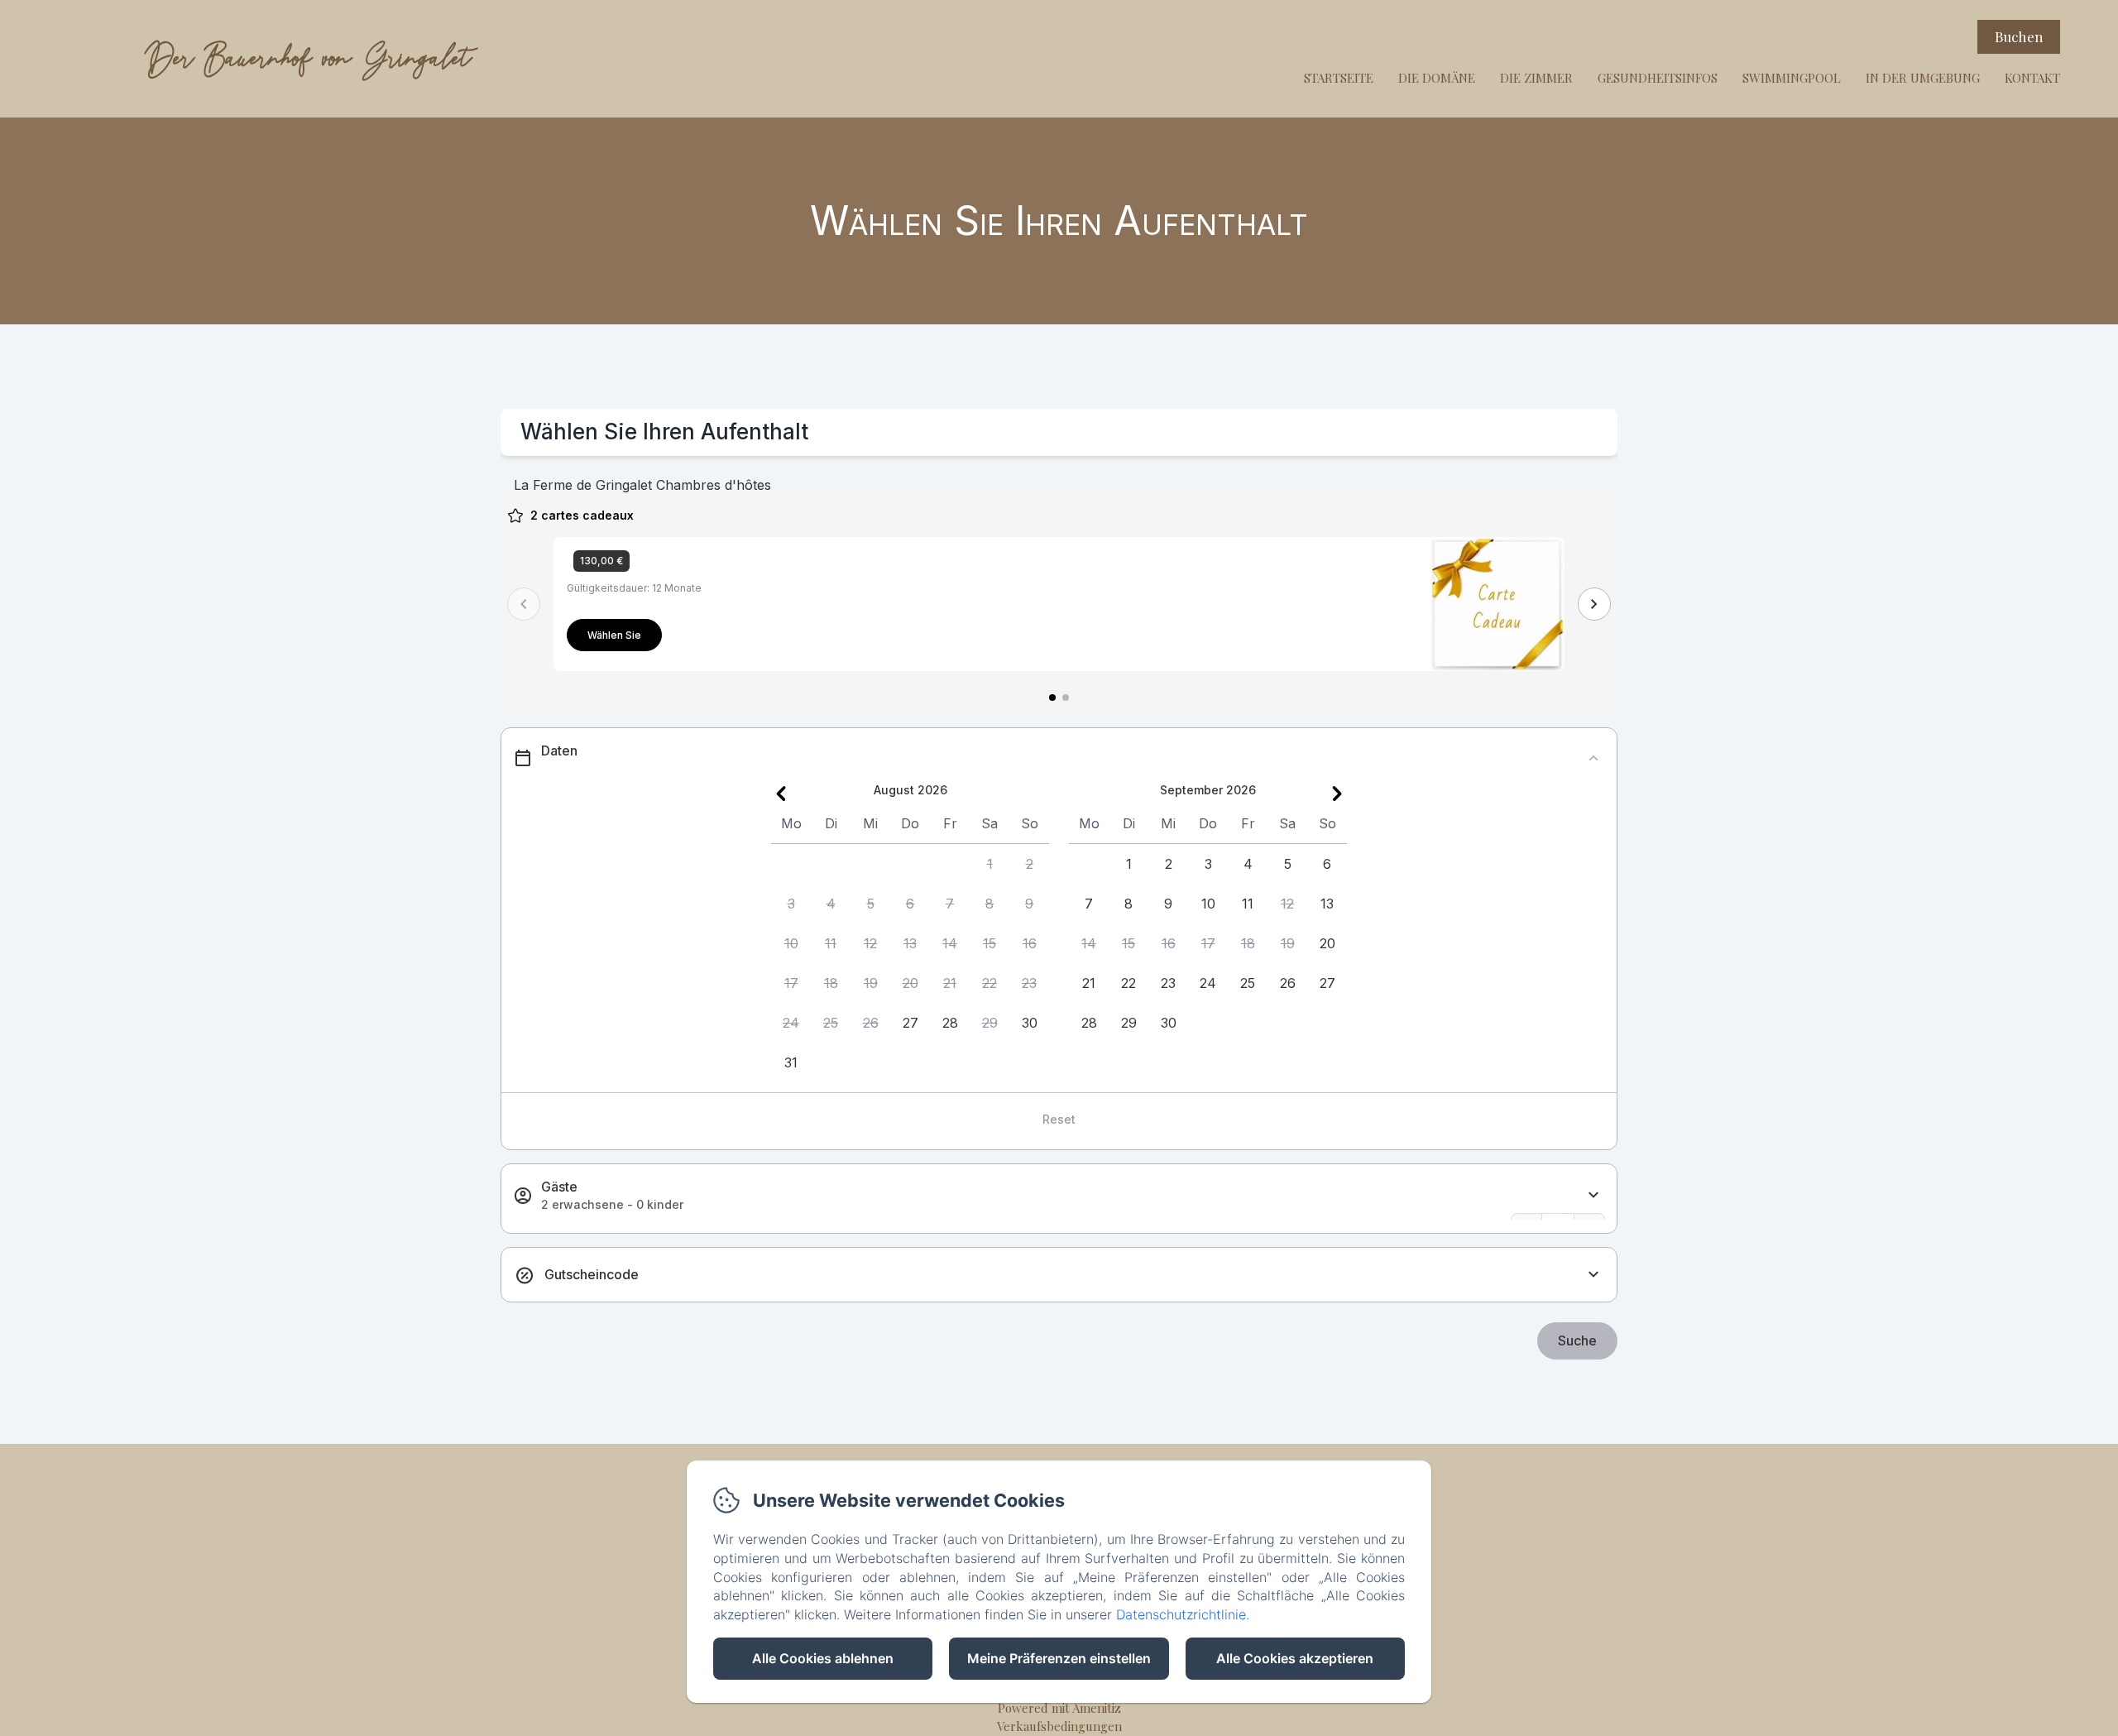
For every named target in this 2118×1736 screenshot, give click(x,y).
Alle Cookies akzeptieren (1295, 1658)
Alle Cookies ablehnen (823, 1658)
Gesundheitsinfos (1658, 78)
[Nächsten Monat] (1337, 794)
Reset (1059, 1119)
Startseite (1339, 78)
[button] (990, 864)
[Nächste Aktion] (1594, 604)
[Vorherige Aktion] (524, 604)
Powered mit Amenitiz (1059, 1708)
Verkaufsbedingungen (1059, 1726)
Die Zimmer (1536, 78)
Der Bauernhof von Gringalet (308, 58)
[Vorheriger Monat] (781, 794)
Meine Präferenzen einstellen (1059, 1658)
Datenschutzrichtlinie (1181, 1614)
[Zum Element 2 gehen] (1066, 698)
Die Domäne (1437, 78)
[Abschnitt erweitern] (1593, 1195)
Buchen (2019, 36)
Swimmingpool (1792, 78)
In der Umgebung (1923, 78)
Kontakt (2032, 78)
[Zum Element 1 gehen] (1052, 698)
